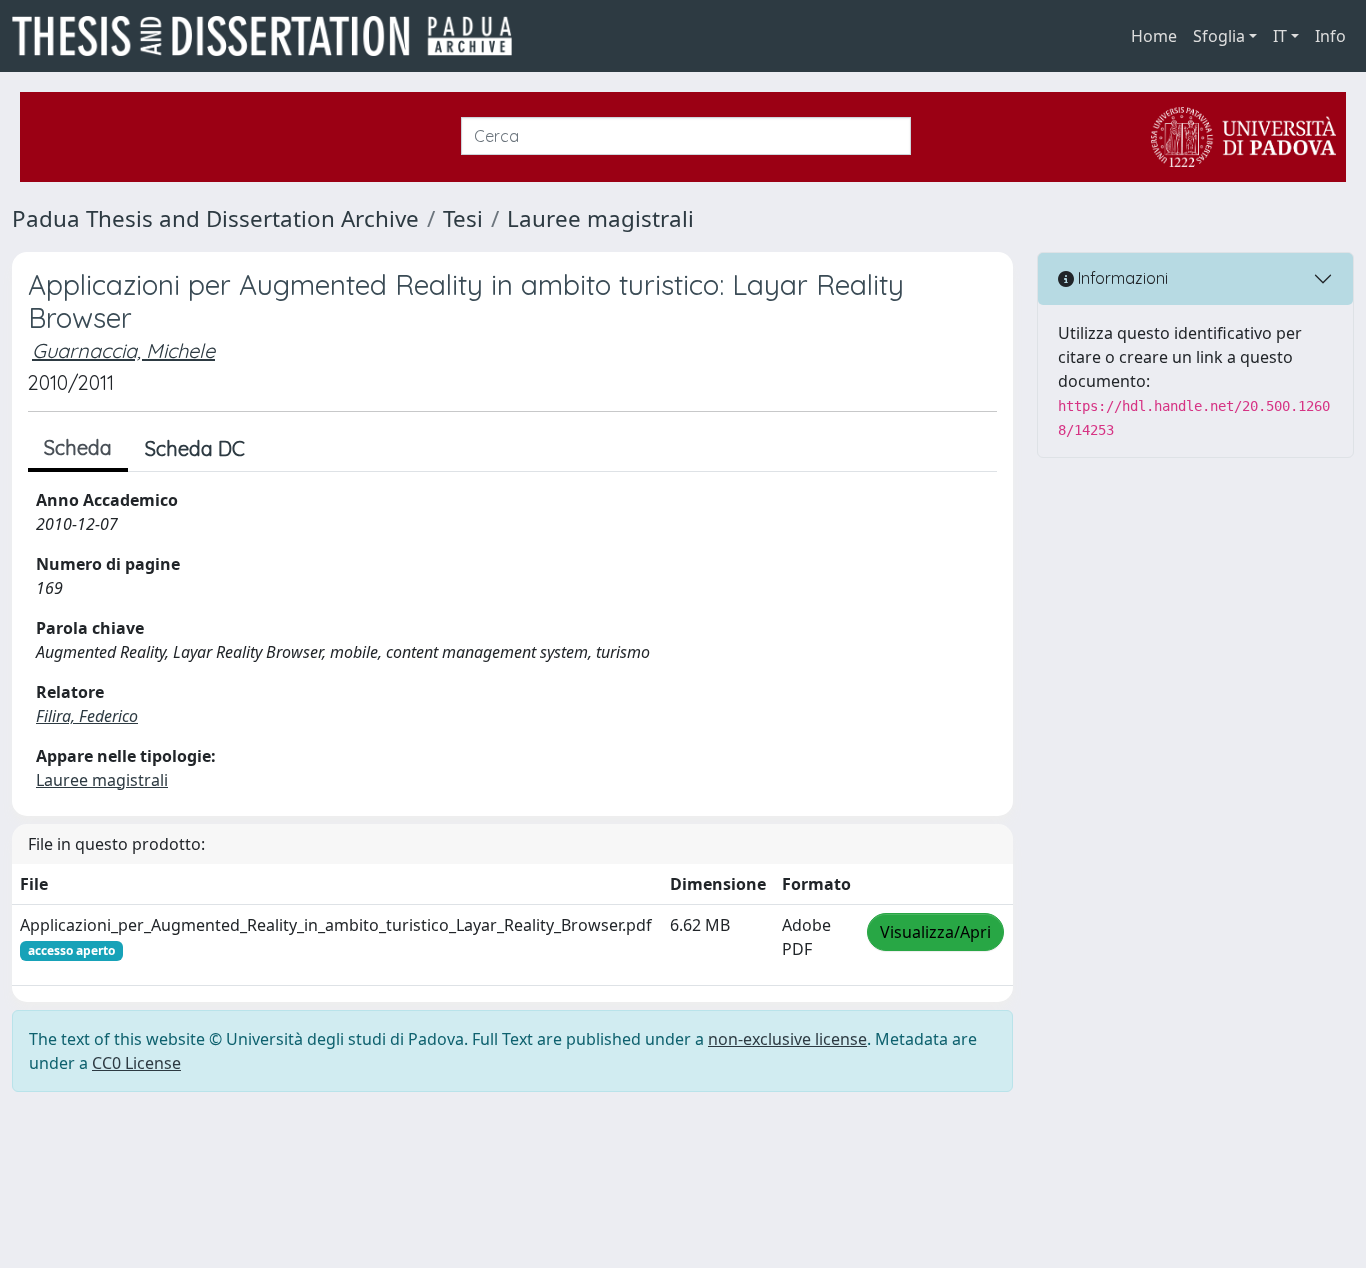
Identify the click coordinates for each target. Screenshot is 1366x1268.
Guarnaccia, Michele (123, 350)
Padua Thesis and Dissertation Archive (215, 218)
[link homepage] (270, 36)
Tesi (463, 218)
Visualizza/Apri (935, 932)
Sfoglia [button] (1219, 36)
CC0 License (136, 1063)
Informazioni (1121, 278)
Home (1154, 36)
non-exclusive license (787, 1039)
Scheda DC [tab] (195, 448)
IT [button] (1280, 36)
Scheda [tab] (78, 447)
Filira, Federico (87, 716)
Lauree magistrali (600, 218)
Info (1330, 36)
